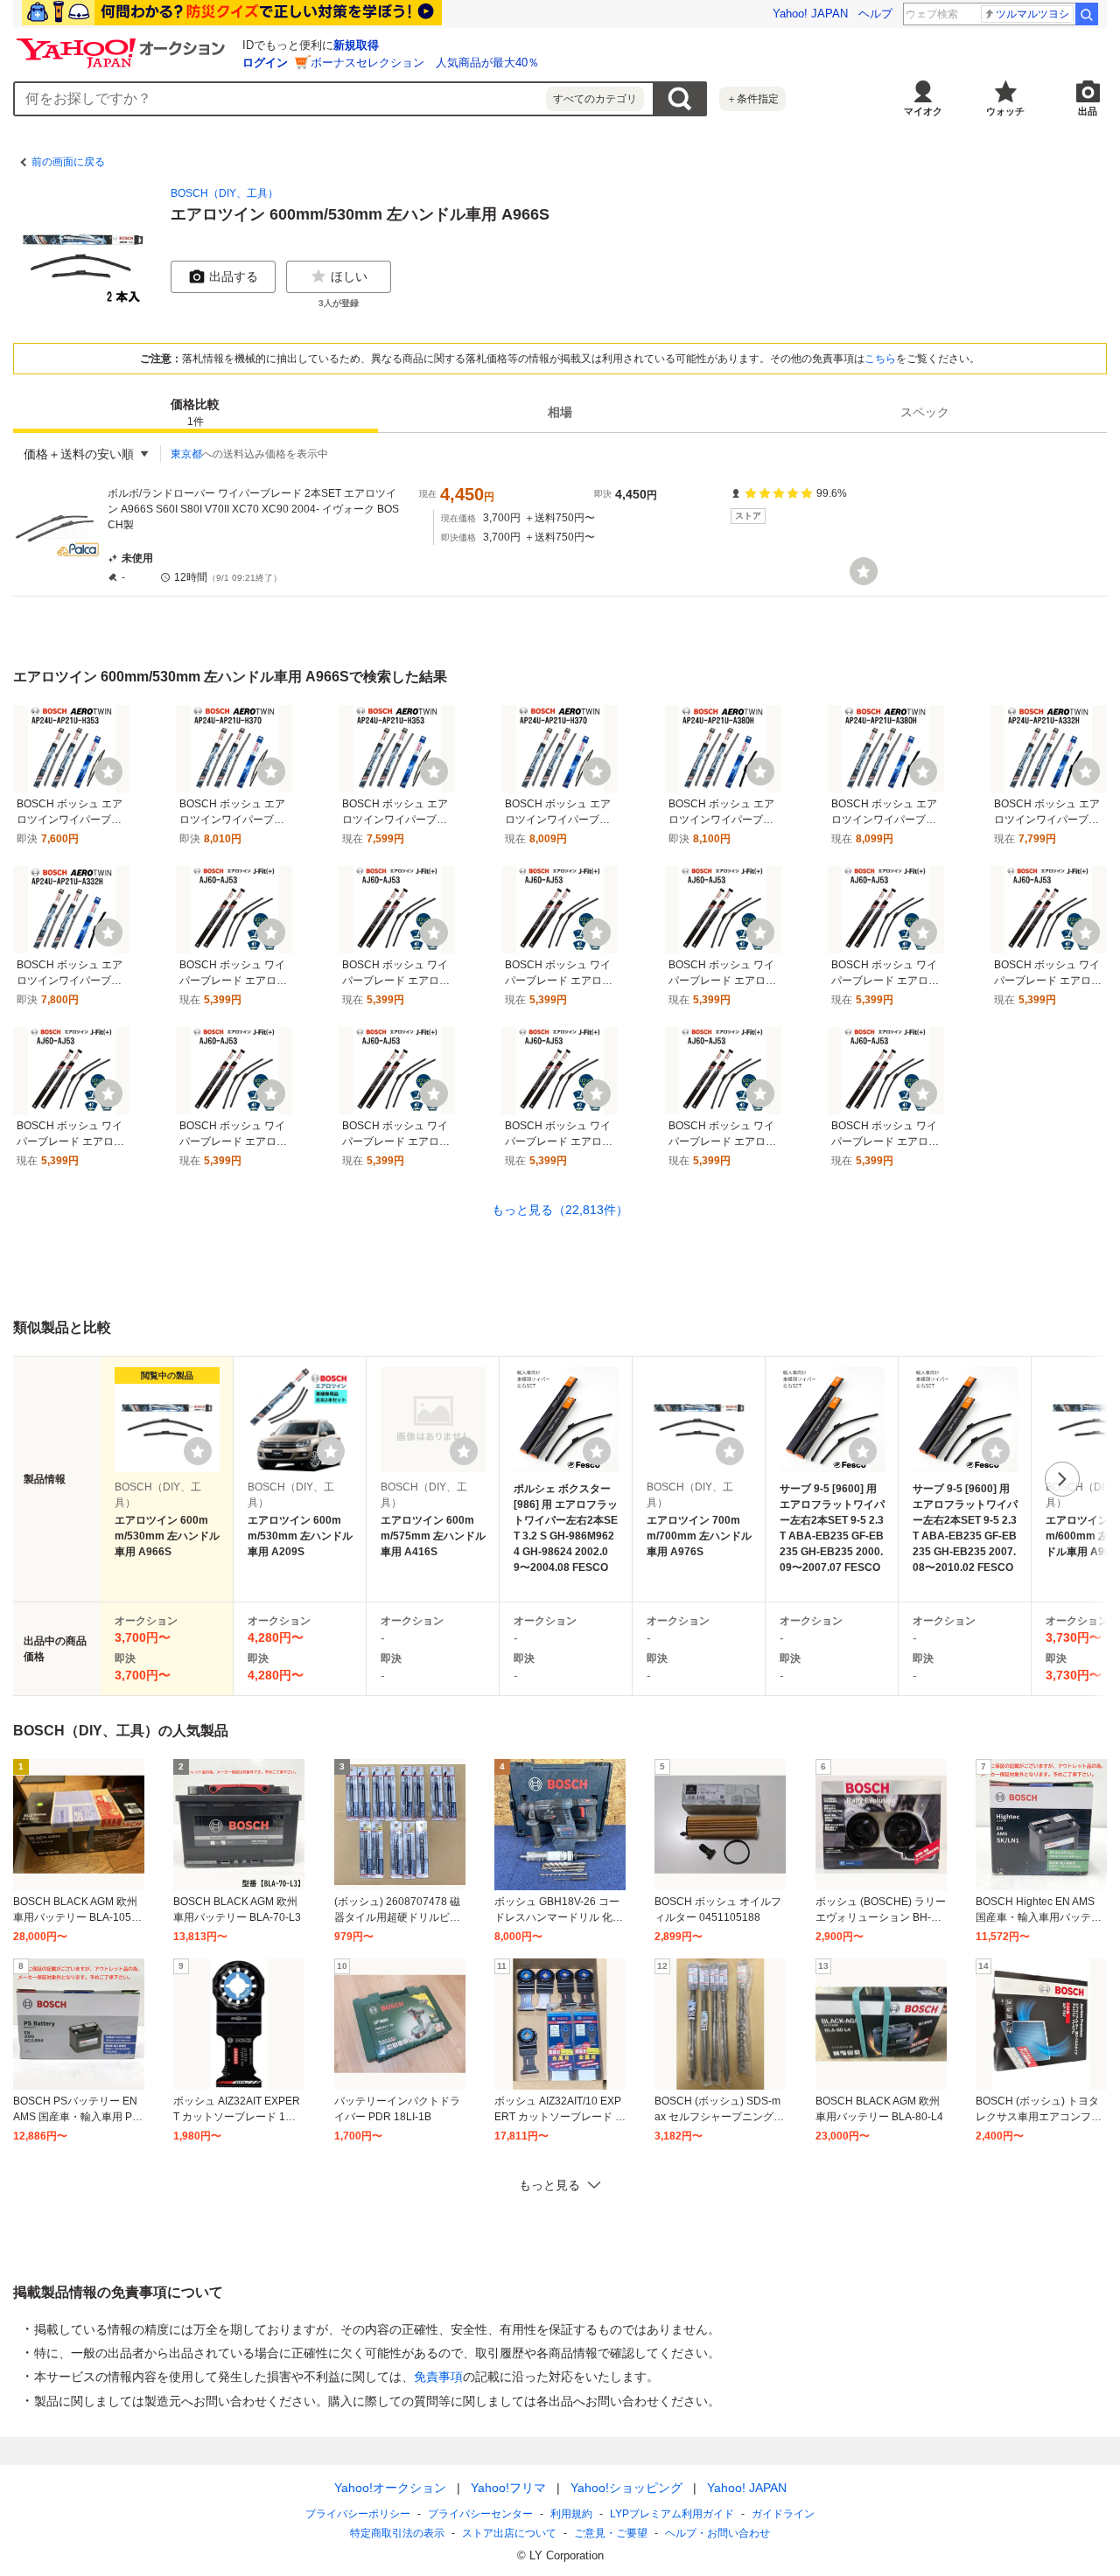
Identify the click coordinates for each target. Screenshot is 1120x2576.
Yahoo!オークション (390, 2488)
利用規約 (571, 2514)
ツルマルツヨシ (1032, 14)
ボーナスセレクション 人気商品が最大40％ (425, 63)
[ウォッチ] (864, 571)
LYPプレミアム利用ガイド (672, 2514)
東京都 (186, 454)
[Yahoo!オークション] (123, 43)
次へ (1062, 1479)
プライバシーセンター (480, 2514)
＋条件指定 (752, 99)
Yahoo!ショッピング (626, 2488)
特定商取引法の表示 (397, 2533)
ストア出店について (509, 2533)
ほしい (349, 276)
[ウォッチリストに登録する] (198, 1451)
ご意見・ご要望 (611, 2533)
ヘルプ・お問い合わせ (717, 2533)
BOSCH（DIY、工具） (224, 193)
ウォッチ (1005, 111)
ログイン (265, 63)
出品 (1088, 111)
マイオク (923, 111)
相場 (560, 412)
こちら (880, 359)
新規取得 (356, 45)
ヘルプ (875, 14)
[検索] (1087, 14)
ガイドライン (783, 2514)
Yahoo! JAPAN (810, 14)
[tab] (196, 412)
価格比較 (195, 412)
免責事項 (438, 2377)
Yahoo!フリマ (508, 2488)
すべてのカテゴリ (595, 99)
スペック (925, 412)
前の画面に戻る (68, 162)
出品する (234, 276)
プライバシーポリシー (358, 2514)
